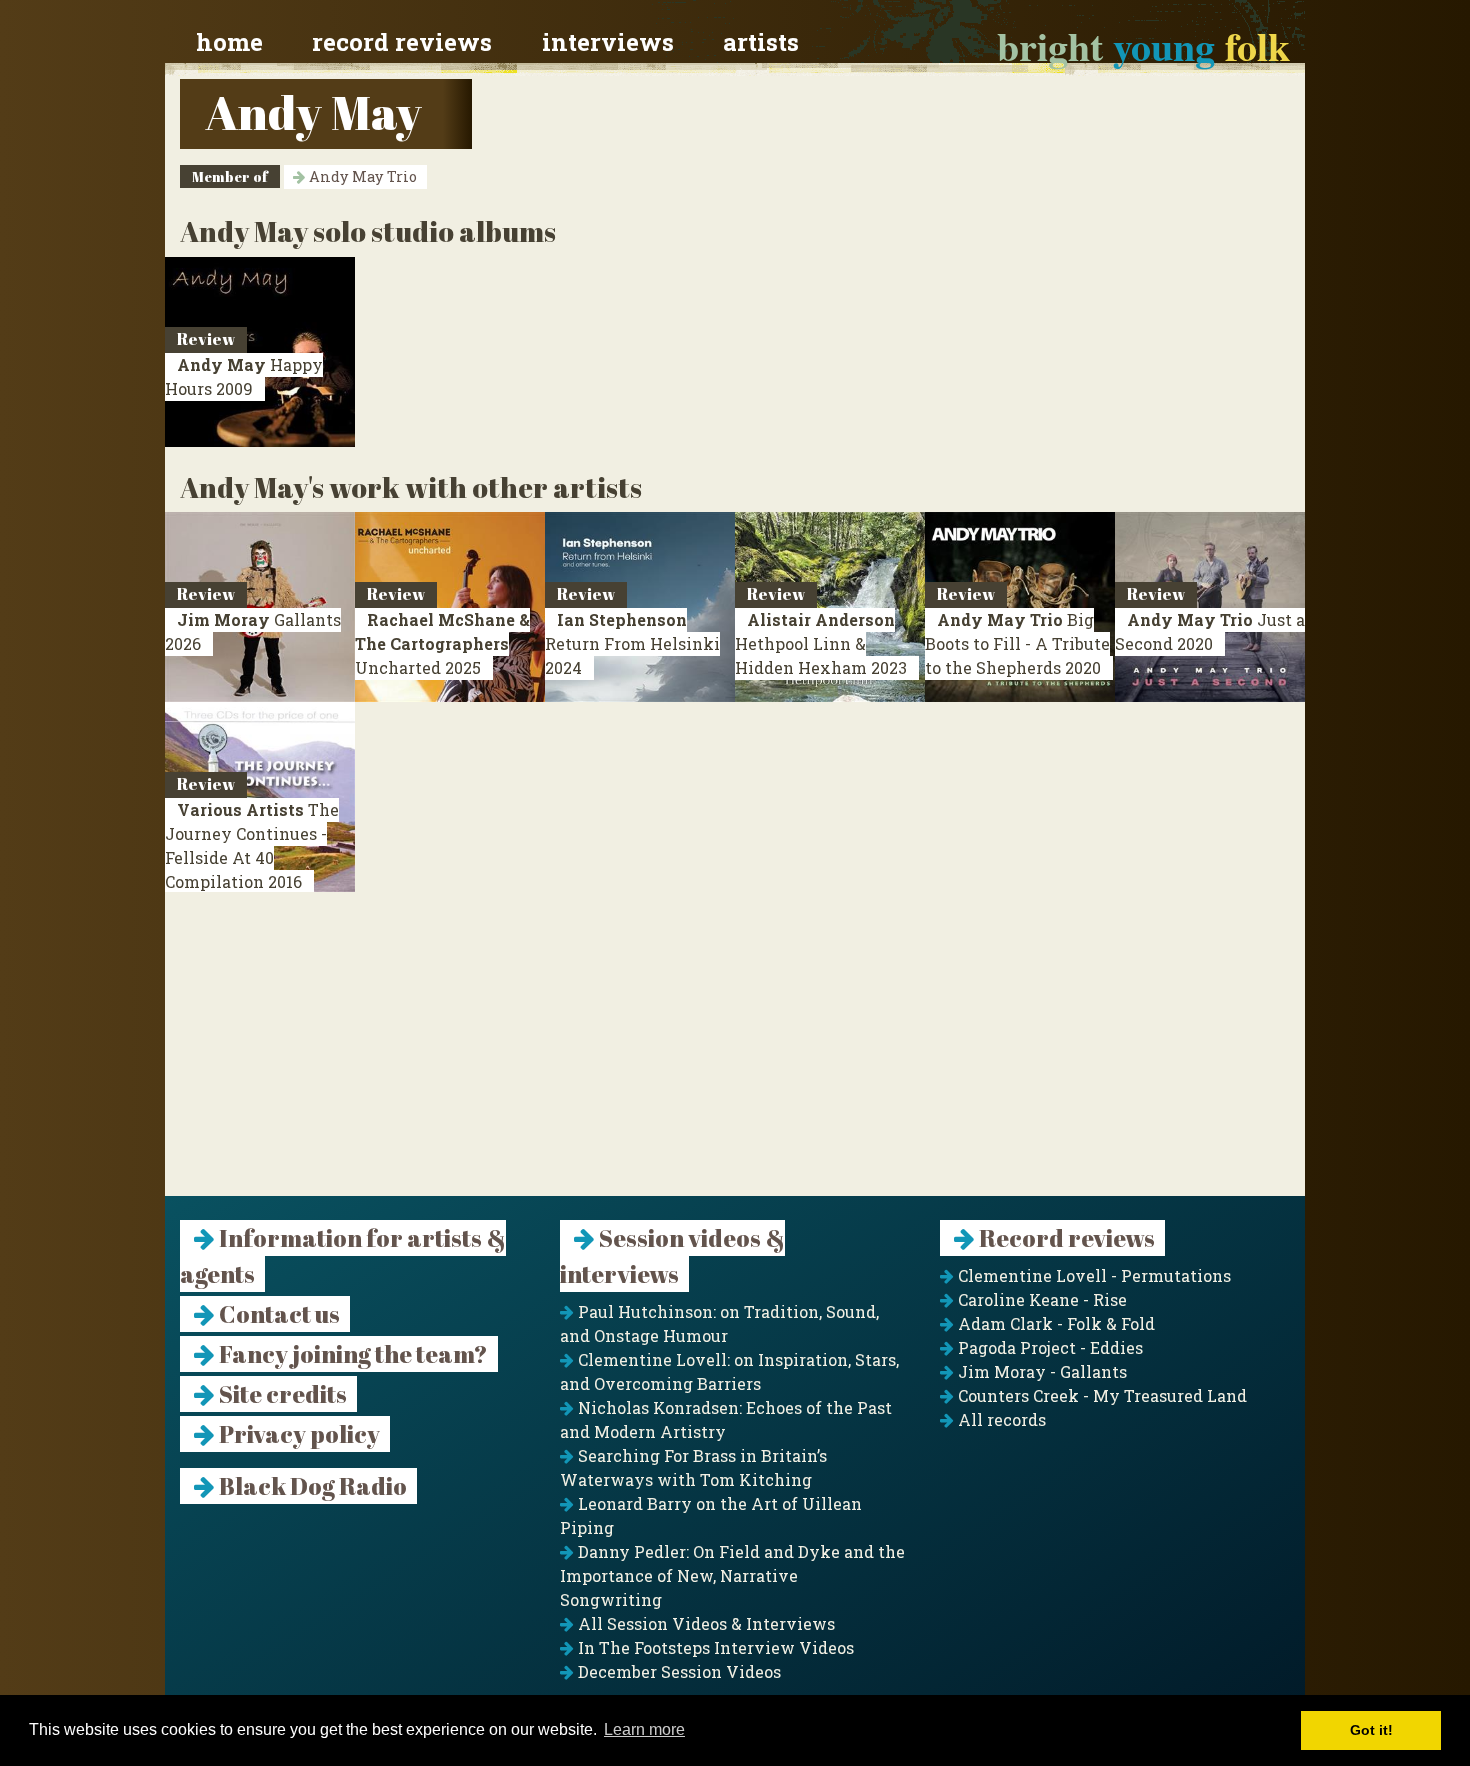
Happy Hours (244, 376)
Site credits (281, 1394)
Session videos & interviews (672, 1256)
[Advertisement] (735, 1056)
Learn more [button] (644, 1729)
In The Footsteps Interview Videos (714, 1647)
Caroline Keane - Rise (1040, 1299)
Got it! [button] (1371, 1730)
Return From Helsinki (632, 643)
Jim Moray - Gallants (1040, 1371)
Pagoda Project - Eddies (1048, 1347)
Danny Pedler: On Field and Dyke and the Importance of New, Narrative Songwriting (732, 1575)
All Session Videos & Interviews (704, 1623)
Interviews (608, 42)
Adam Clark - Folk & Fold (1054, 1323)
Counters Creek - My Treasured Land (1100, 1395)
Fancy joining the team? (351, 1354)
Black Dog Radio (311, 1486)
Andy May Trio (361, 176)
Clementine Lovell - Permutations (1092, 1275)
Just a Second (1210, 631)
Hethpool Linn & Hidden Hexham (821, 643)
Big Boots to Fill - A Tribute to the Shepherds (1017, 643)
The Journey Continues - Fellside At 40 (252, 845)
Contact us (277, 1314)
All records (1000, 1419)
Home (229, 42)
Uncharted (442, 643)
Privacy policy (297, 1434)
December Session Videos (677, 1671)
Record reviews (402, 42)
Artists (761, 42)
